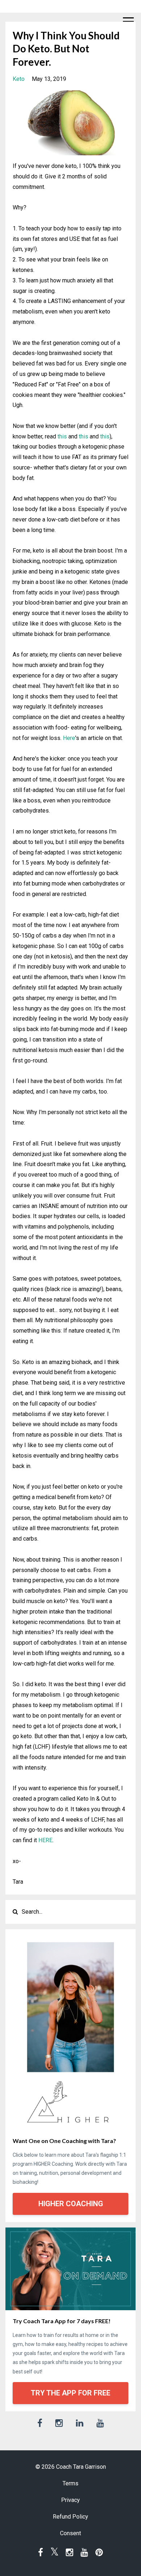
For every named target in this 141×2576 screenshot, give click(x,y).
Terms (70, 2483)
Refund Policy (70, 2517)
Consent (70, 2533)
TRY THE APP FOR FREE (70, 2393)
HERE (45, 1840)
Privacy (70, 2500)
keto (19, 79)
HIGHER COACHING (71, 2204)
